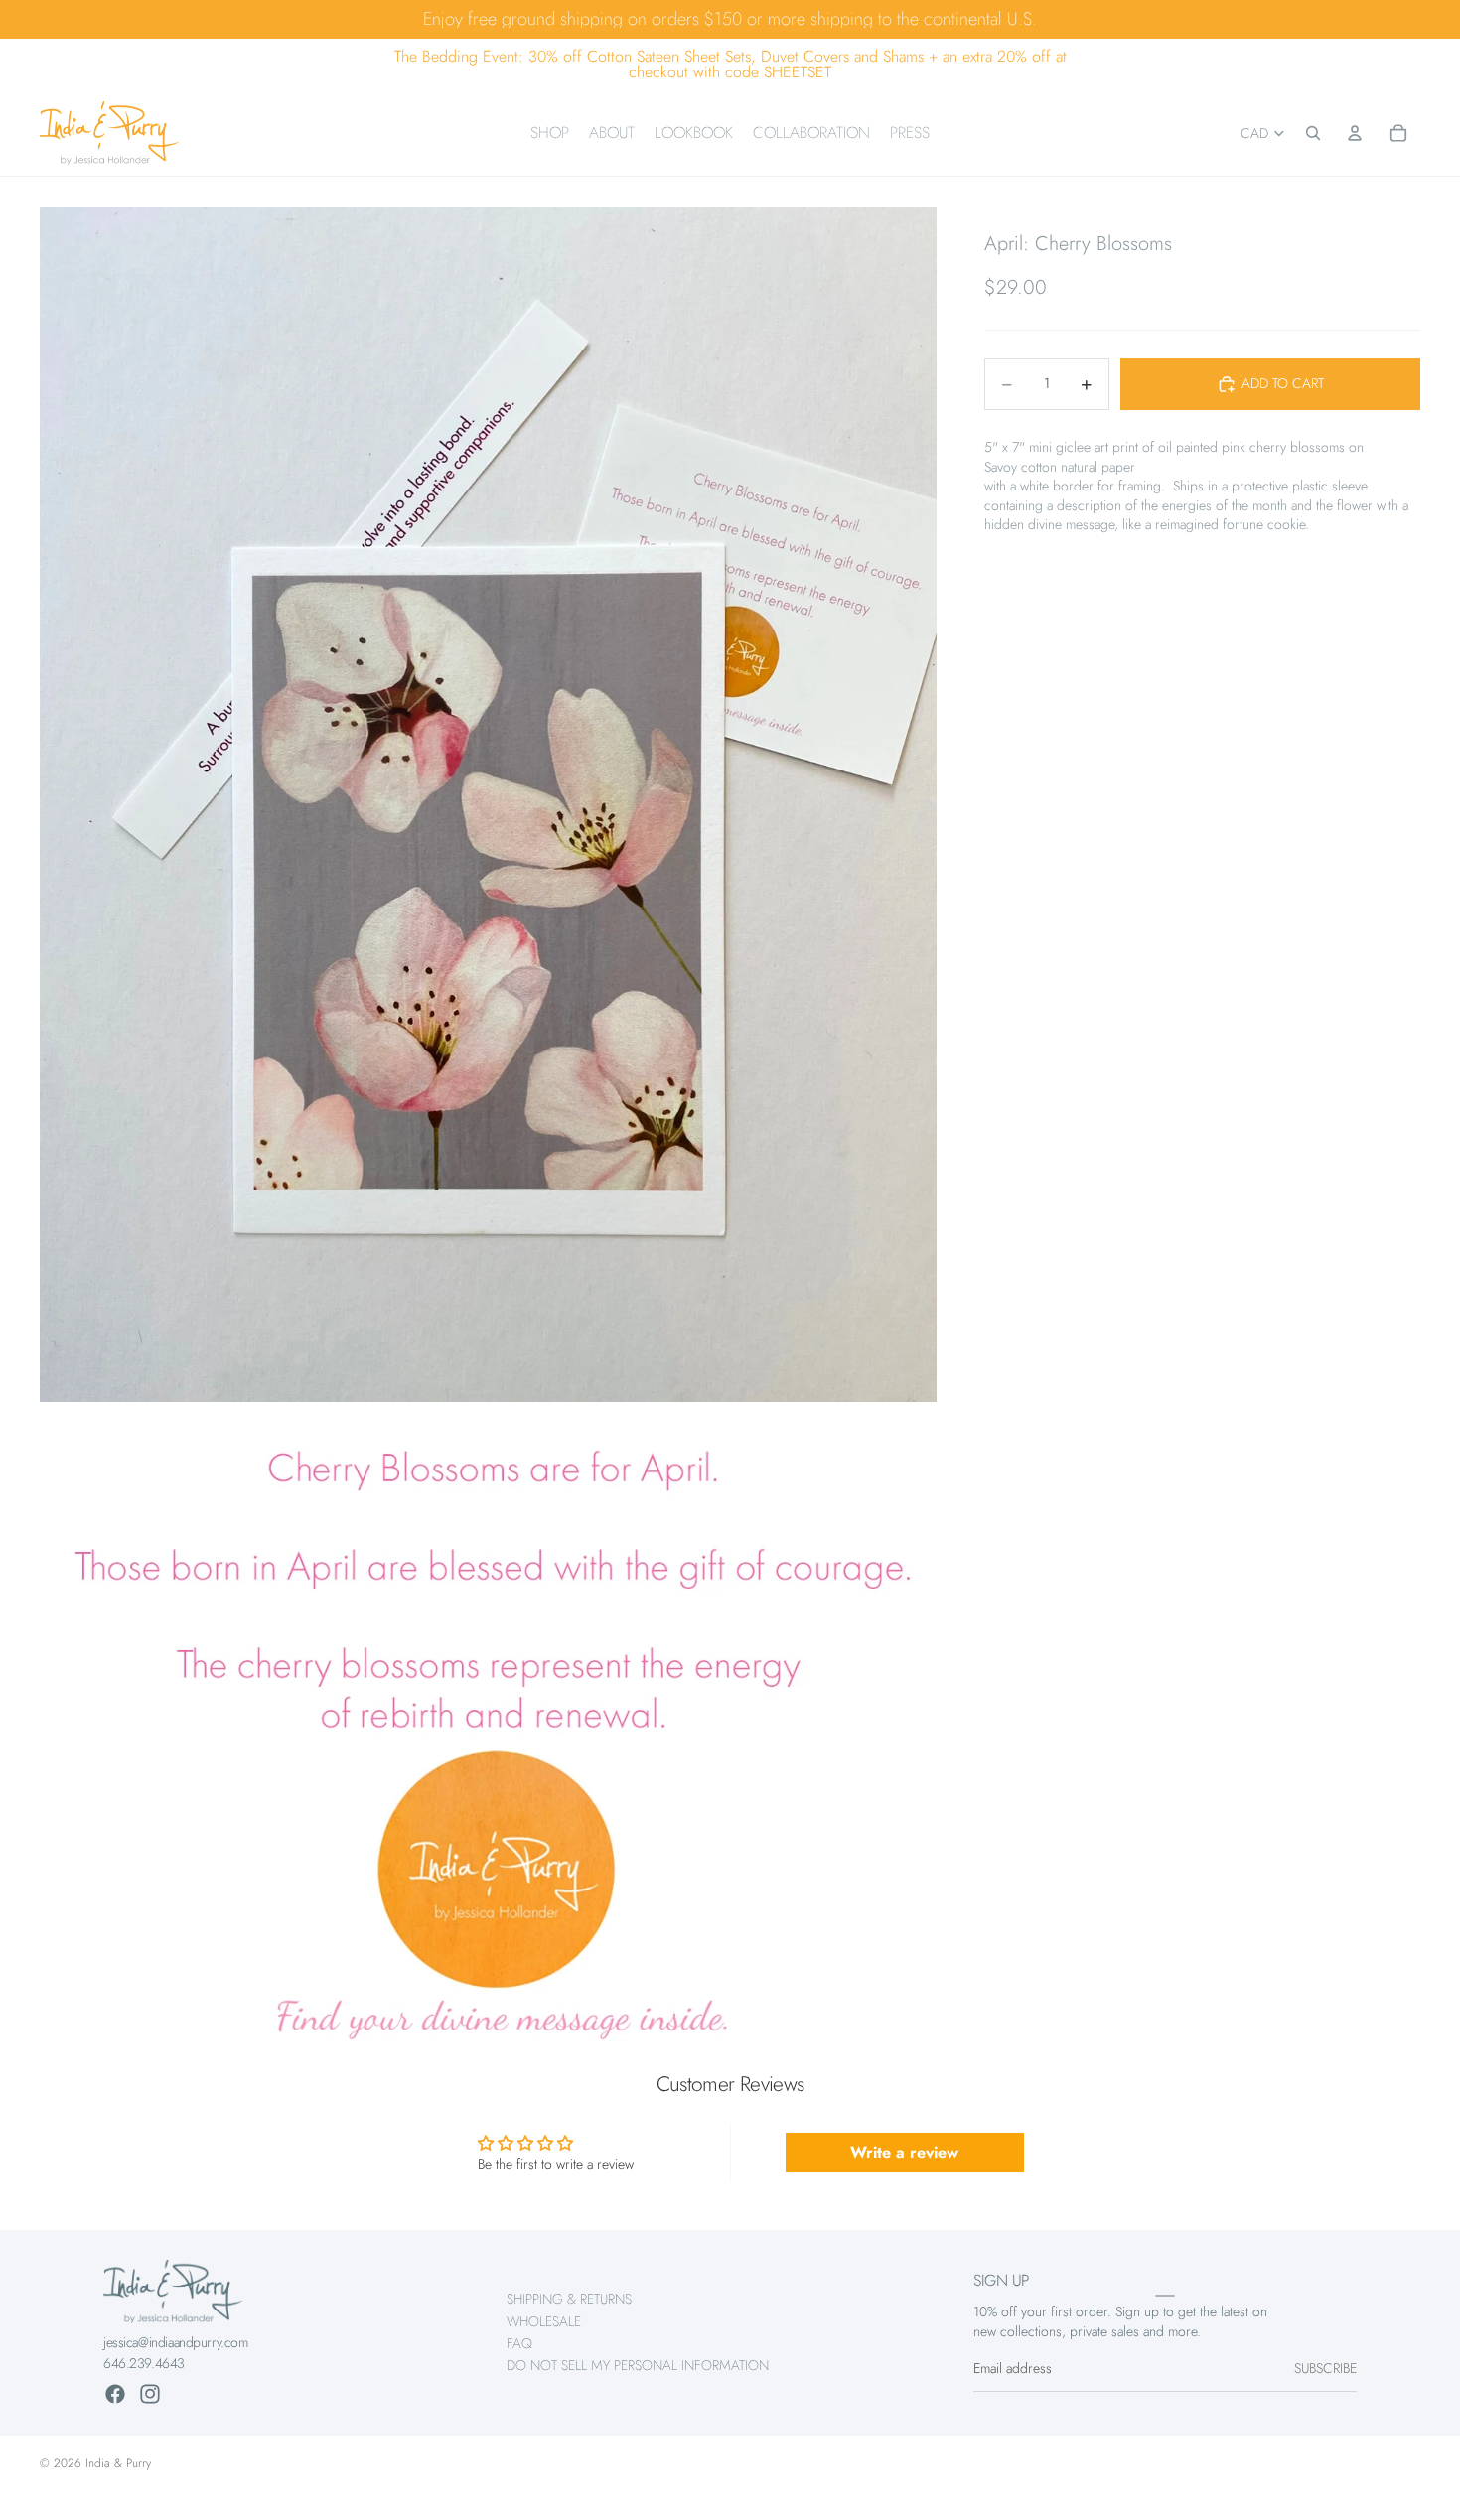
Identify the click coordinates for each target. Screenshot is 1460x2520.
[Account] (1355, 133)
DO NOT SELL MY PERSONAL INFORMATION (638, 2366)
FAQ (519, 2343)
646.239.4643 (144, 2363)
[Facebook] (115, 2394)
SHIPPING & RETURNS (569, 2299)
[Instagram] (150, 2394)
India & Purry (118, 2463)
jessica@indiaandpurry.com (176, 2342)
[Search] (1313, 133)
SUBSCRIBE (1325, 2369)
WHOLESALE (544, 2321)
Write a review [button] (904, 2152)
